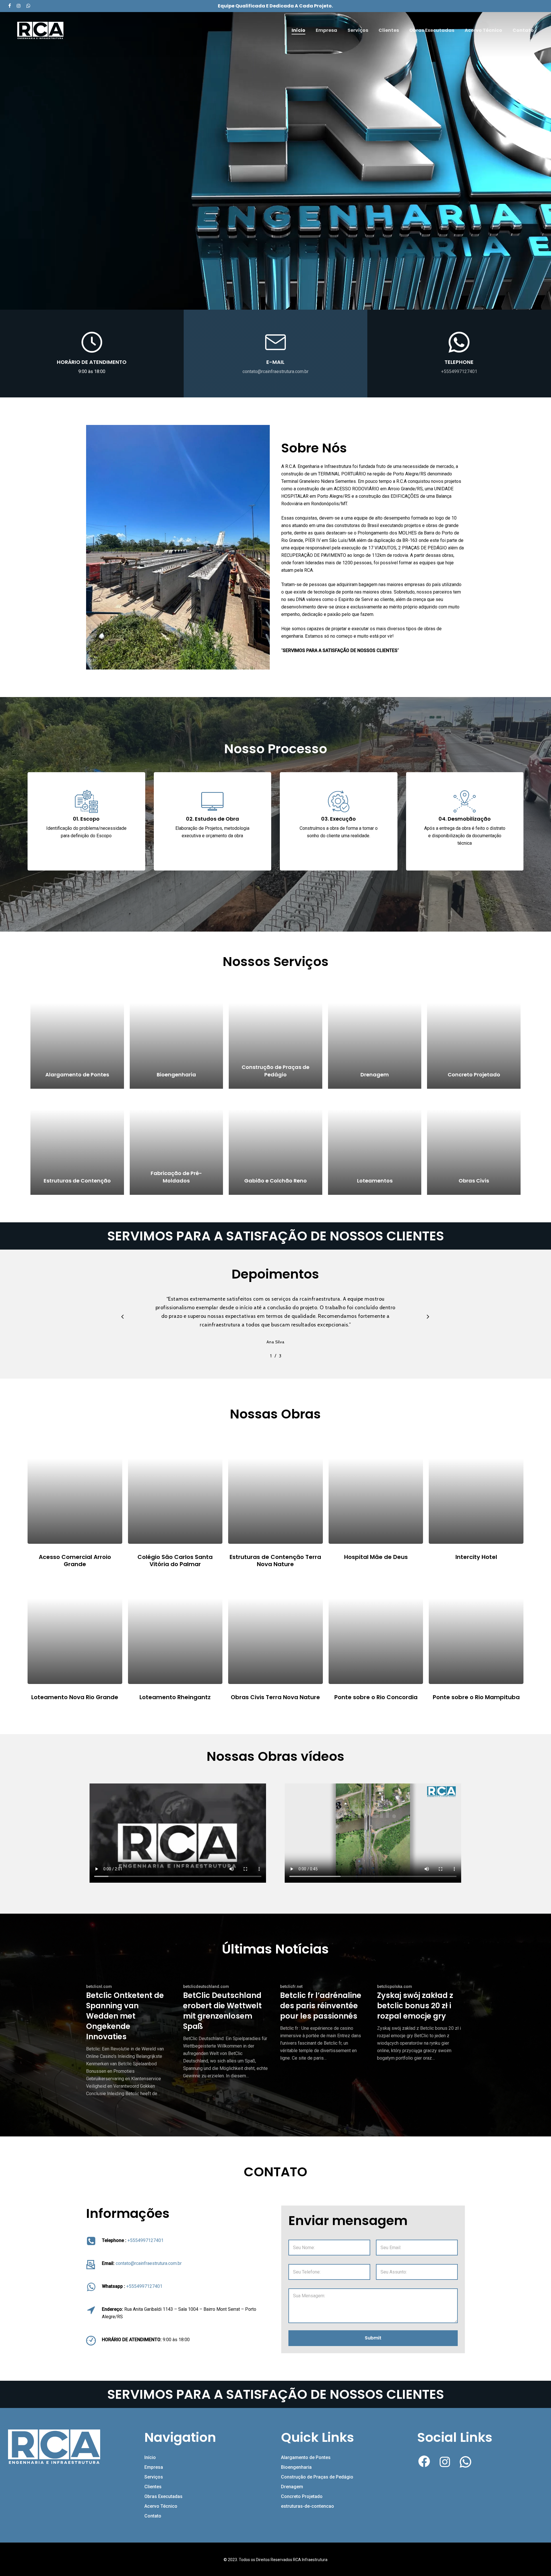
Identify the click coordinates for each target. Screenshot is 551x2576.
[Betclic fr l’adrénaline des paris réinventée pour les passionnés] (323, 2022)
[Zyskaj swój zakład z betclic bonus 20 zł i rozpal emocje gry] (420, 2022)
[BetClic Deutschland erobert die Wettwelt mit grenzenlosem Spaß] (226, 2031)
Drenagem (292, 2487)
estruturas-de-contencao (307, 2506)
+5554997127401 (459, 371)
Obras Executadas (163, 2496)
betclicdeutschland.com (206, 1986)
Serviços (154, 2477)
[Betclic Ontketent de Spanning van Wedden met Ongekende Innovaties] (129, 2040)
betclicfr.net (291, 1986)
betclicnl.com (99, 1986)
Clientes (153, 2487)
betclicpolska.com (395, 1986)
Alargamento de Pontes (306, 2457)
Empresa (154, 2467)
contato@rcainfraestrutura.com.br (275, 371)
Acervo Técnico (161, 2506)
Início (150, 2457)
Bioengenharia (296, 2467)
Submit (373, 2338)
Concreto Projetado (302, 2496)
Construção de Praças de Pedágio (317, 2477)
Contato (153, 2516)
